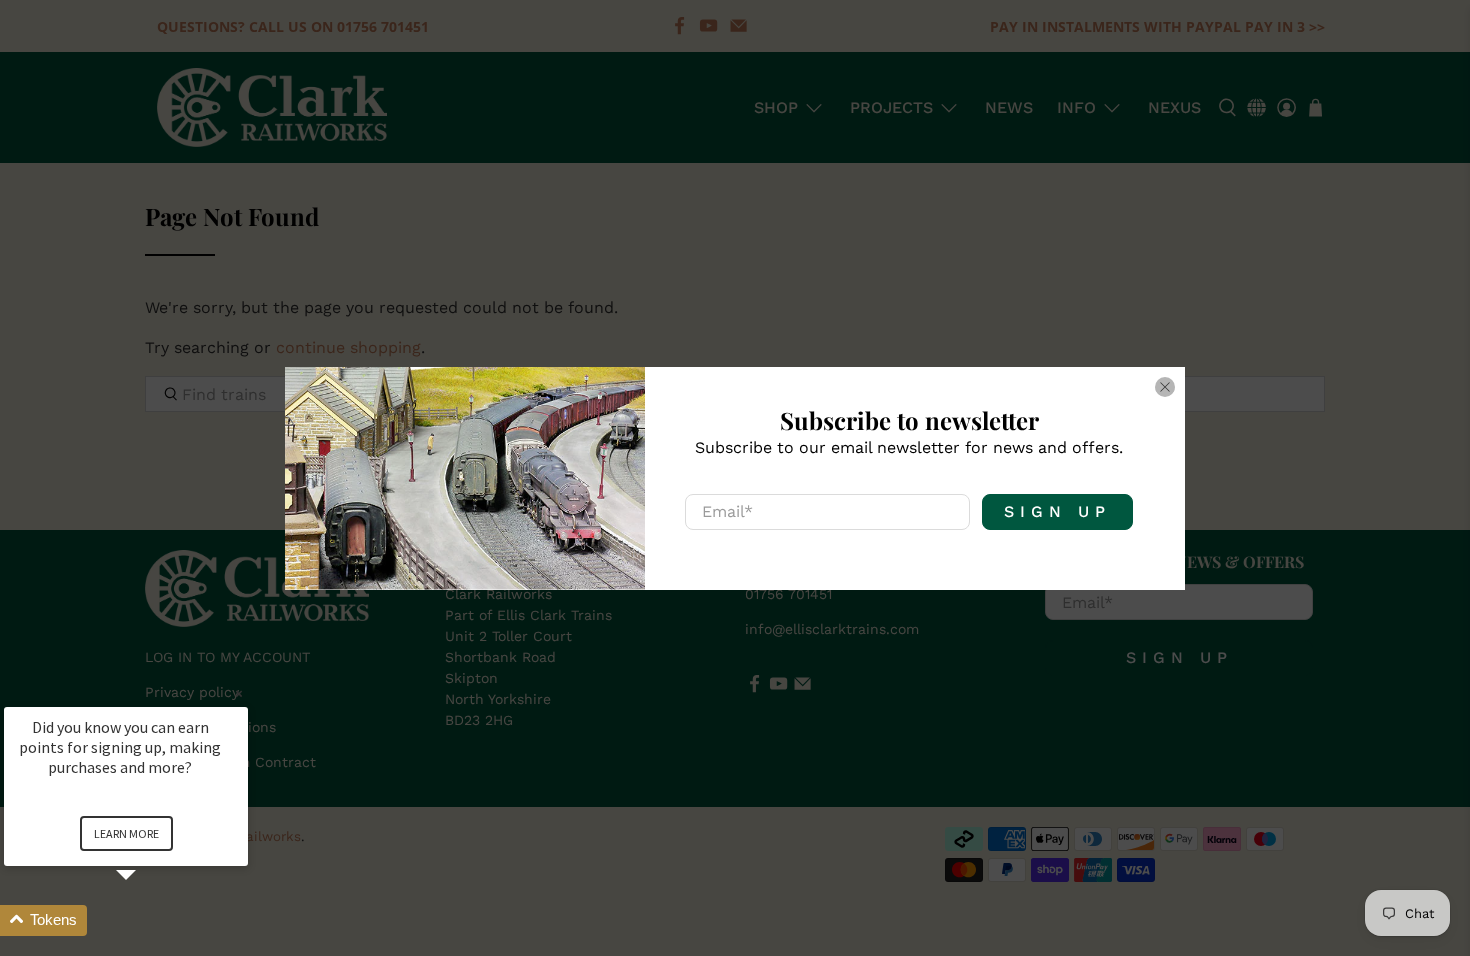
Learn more (126, 833)
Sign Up (1057, 511)
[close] (1165, 387)
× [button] (239, 693)
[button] (150, 920)
